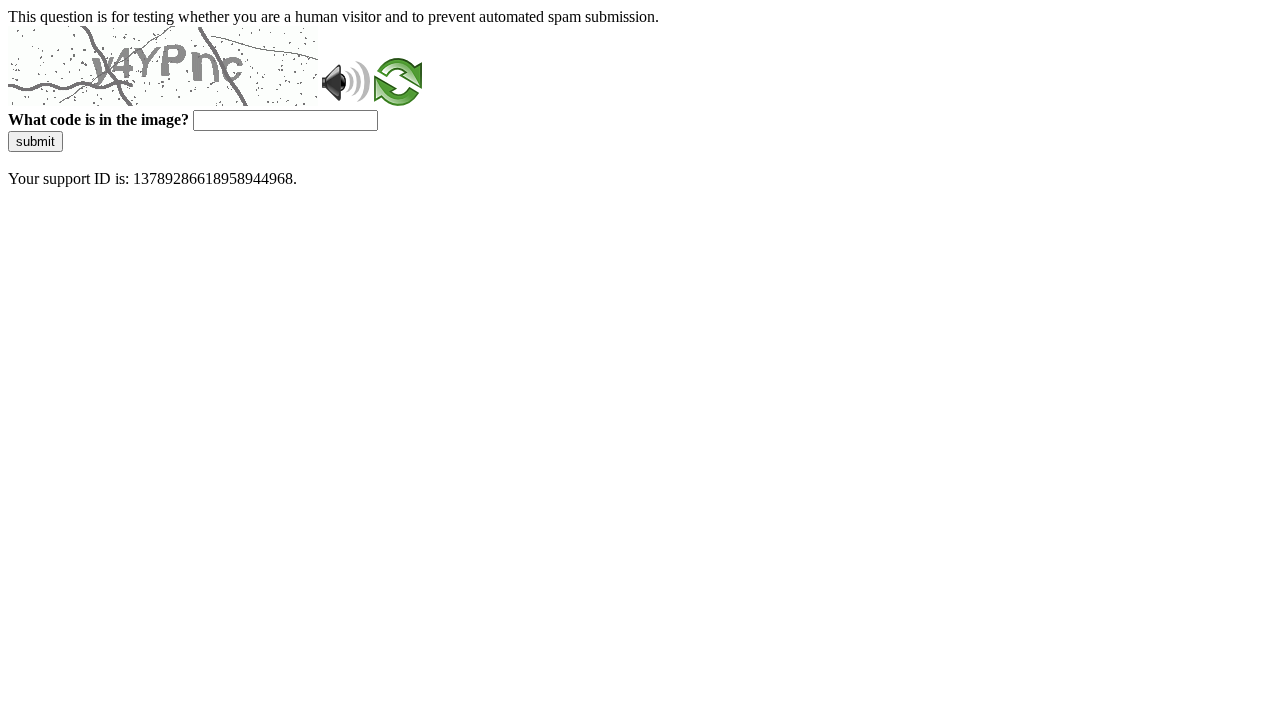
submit (35, 141)
